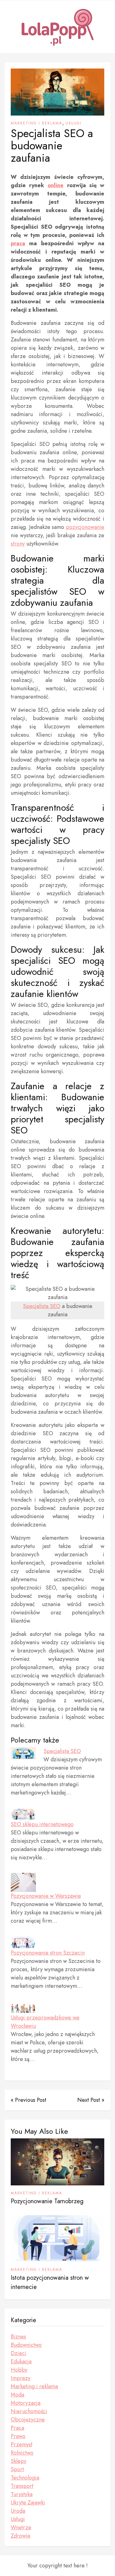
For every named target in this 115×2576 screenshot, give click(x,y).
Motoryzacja (26, 2403)
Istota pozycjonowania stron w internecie (50, 2282)
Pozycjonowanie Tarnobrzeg (47, 2201)
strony (18, 544)
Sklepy (19, 2461)
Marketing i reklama (36, 123)
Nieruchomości (29, 2411)
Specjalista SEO (42, 1306)
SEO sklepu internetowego (42, 1824)
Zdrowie (21, 2536)
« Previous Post (29, 2100)
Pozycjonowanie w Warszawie (46, 1896)
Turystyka (22, 2494)
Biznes (18, 2337)
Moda (17, 2395)
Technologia (25, 2478)
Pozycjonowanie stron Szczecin (48, 1953)
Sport (17, 2469)
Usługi (74, 123)
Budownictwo (26, 2345)
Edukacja (21, 2361)
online (56, 185)
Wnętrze (21, 2527)
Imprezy (21, 2378)
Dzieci (19, 2353)
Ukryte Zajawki (28, 2503)
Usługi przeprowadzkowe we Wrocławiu (45, 2022)
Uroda (18, 2511)
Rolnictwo (22, 2453)
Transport (22, 2486)
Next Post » (91, 2100)
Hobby (19, 2370)
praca (18, 243)
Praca (17, 2428)
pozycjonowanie (85, 527)
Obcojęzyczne (28, 2420)
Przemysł (21, 2444)
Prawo (18, 2436)
